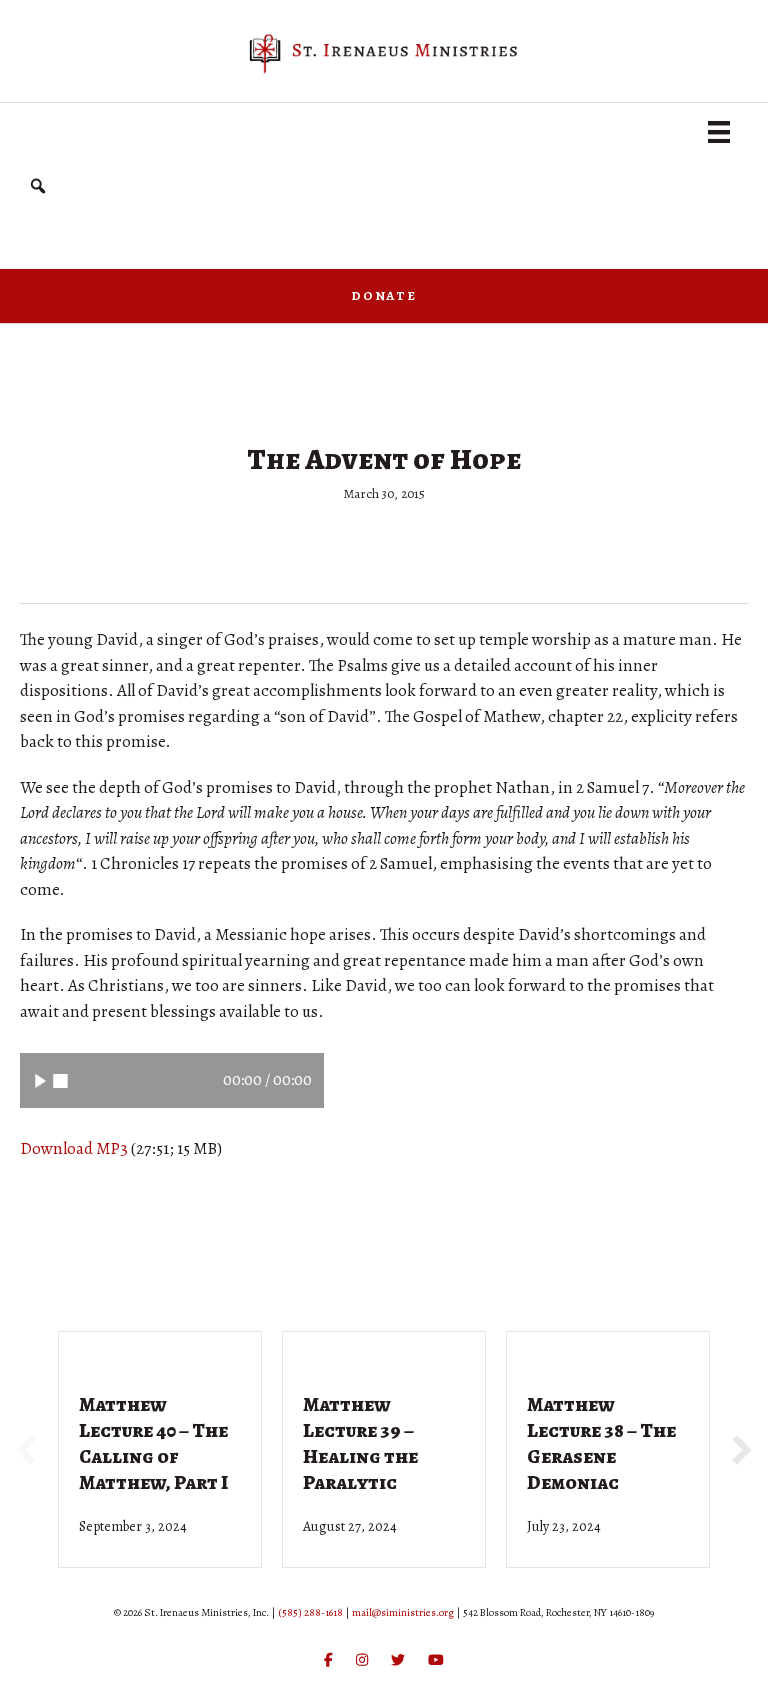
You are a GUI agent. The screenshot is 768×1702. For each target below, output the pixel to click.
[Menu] (719, 132)
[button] (38, 186)
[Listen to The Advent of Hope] (40, 1080)
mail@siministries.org (403, 1612)
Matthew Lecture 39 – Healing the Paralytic (360, 1443)
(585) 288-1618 (310, 1612)
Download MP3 (74, 1148)
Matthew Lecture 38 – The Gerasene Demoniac (601, 1443)
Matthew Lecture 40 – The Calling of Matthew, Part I (153, 1443)
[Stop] (60, 1080)
